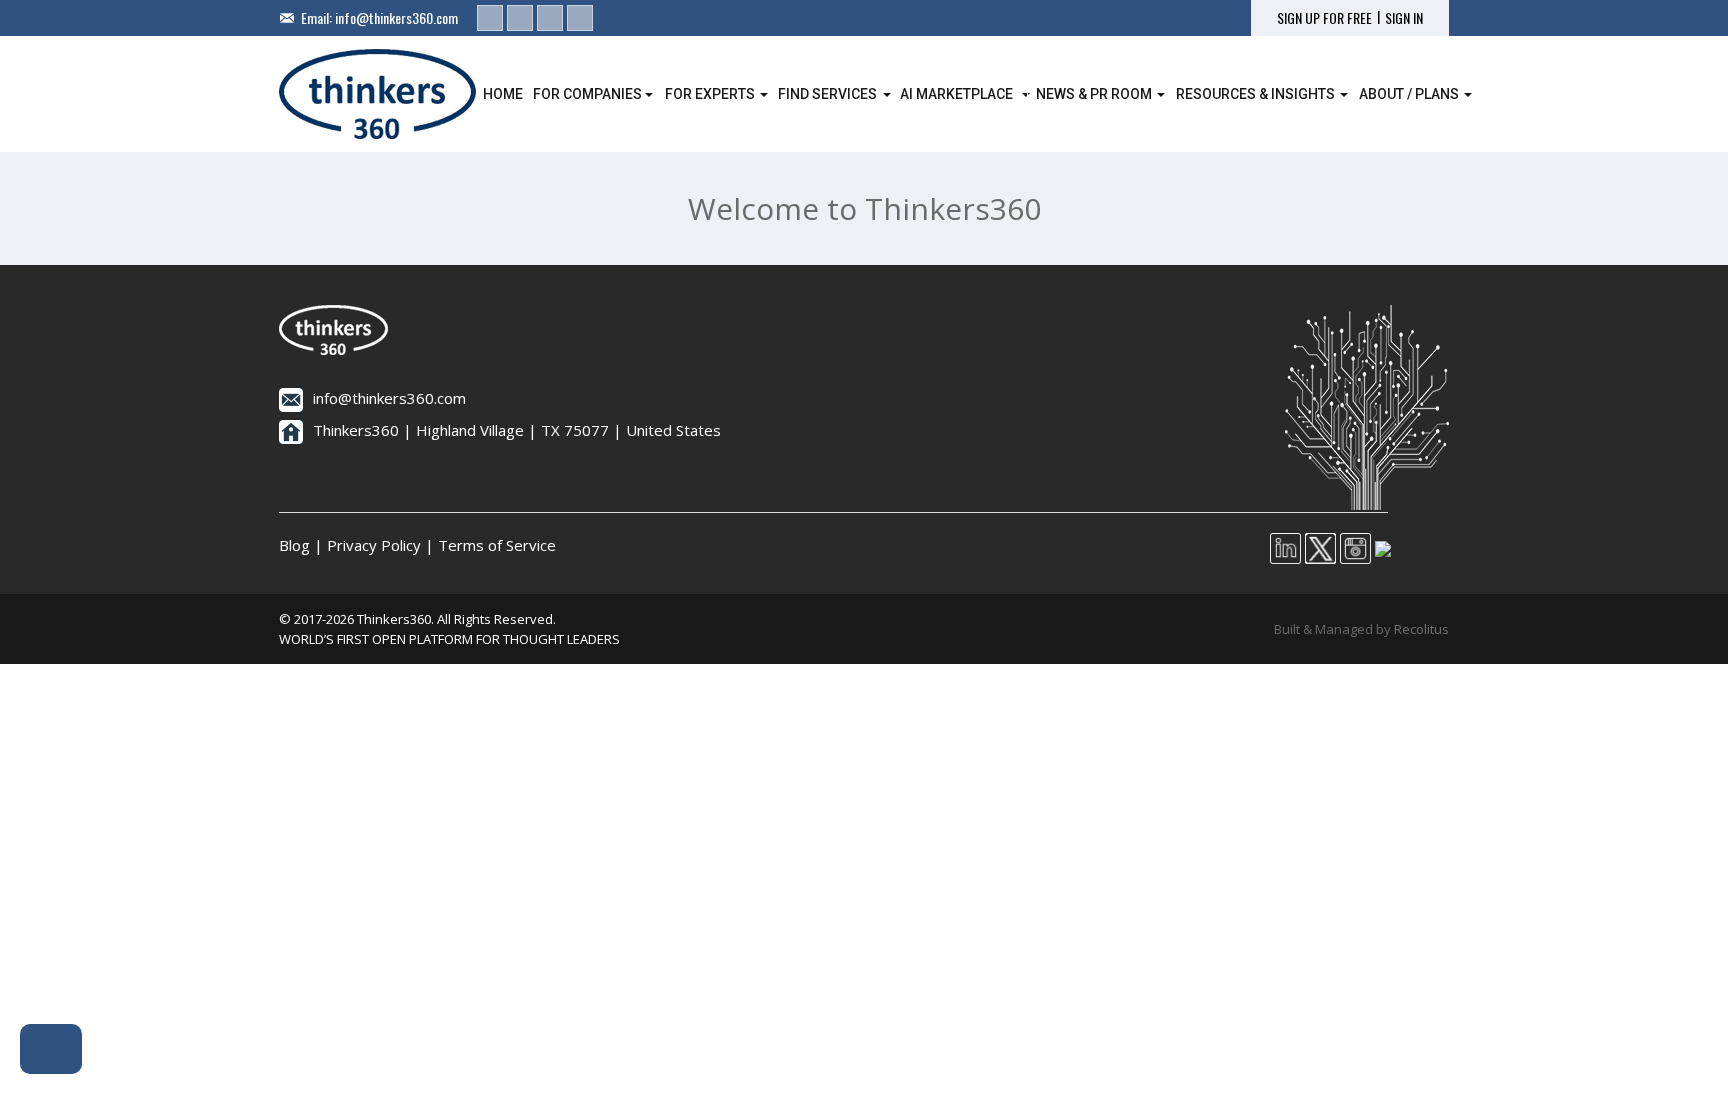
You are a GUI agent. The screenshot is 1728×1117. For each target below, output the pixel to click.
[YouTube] (580, 18)
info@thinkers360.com (396, 17)
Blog (294, 545)
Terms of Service (497, 545)
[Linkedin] (490, 18)
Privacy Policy (374, 545)
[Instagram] (550, 18)
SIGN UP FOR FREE (1324, 18)
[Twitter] (520, 18)
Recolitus (1421, 629)
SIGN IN (1404, 18)
